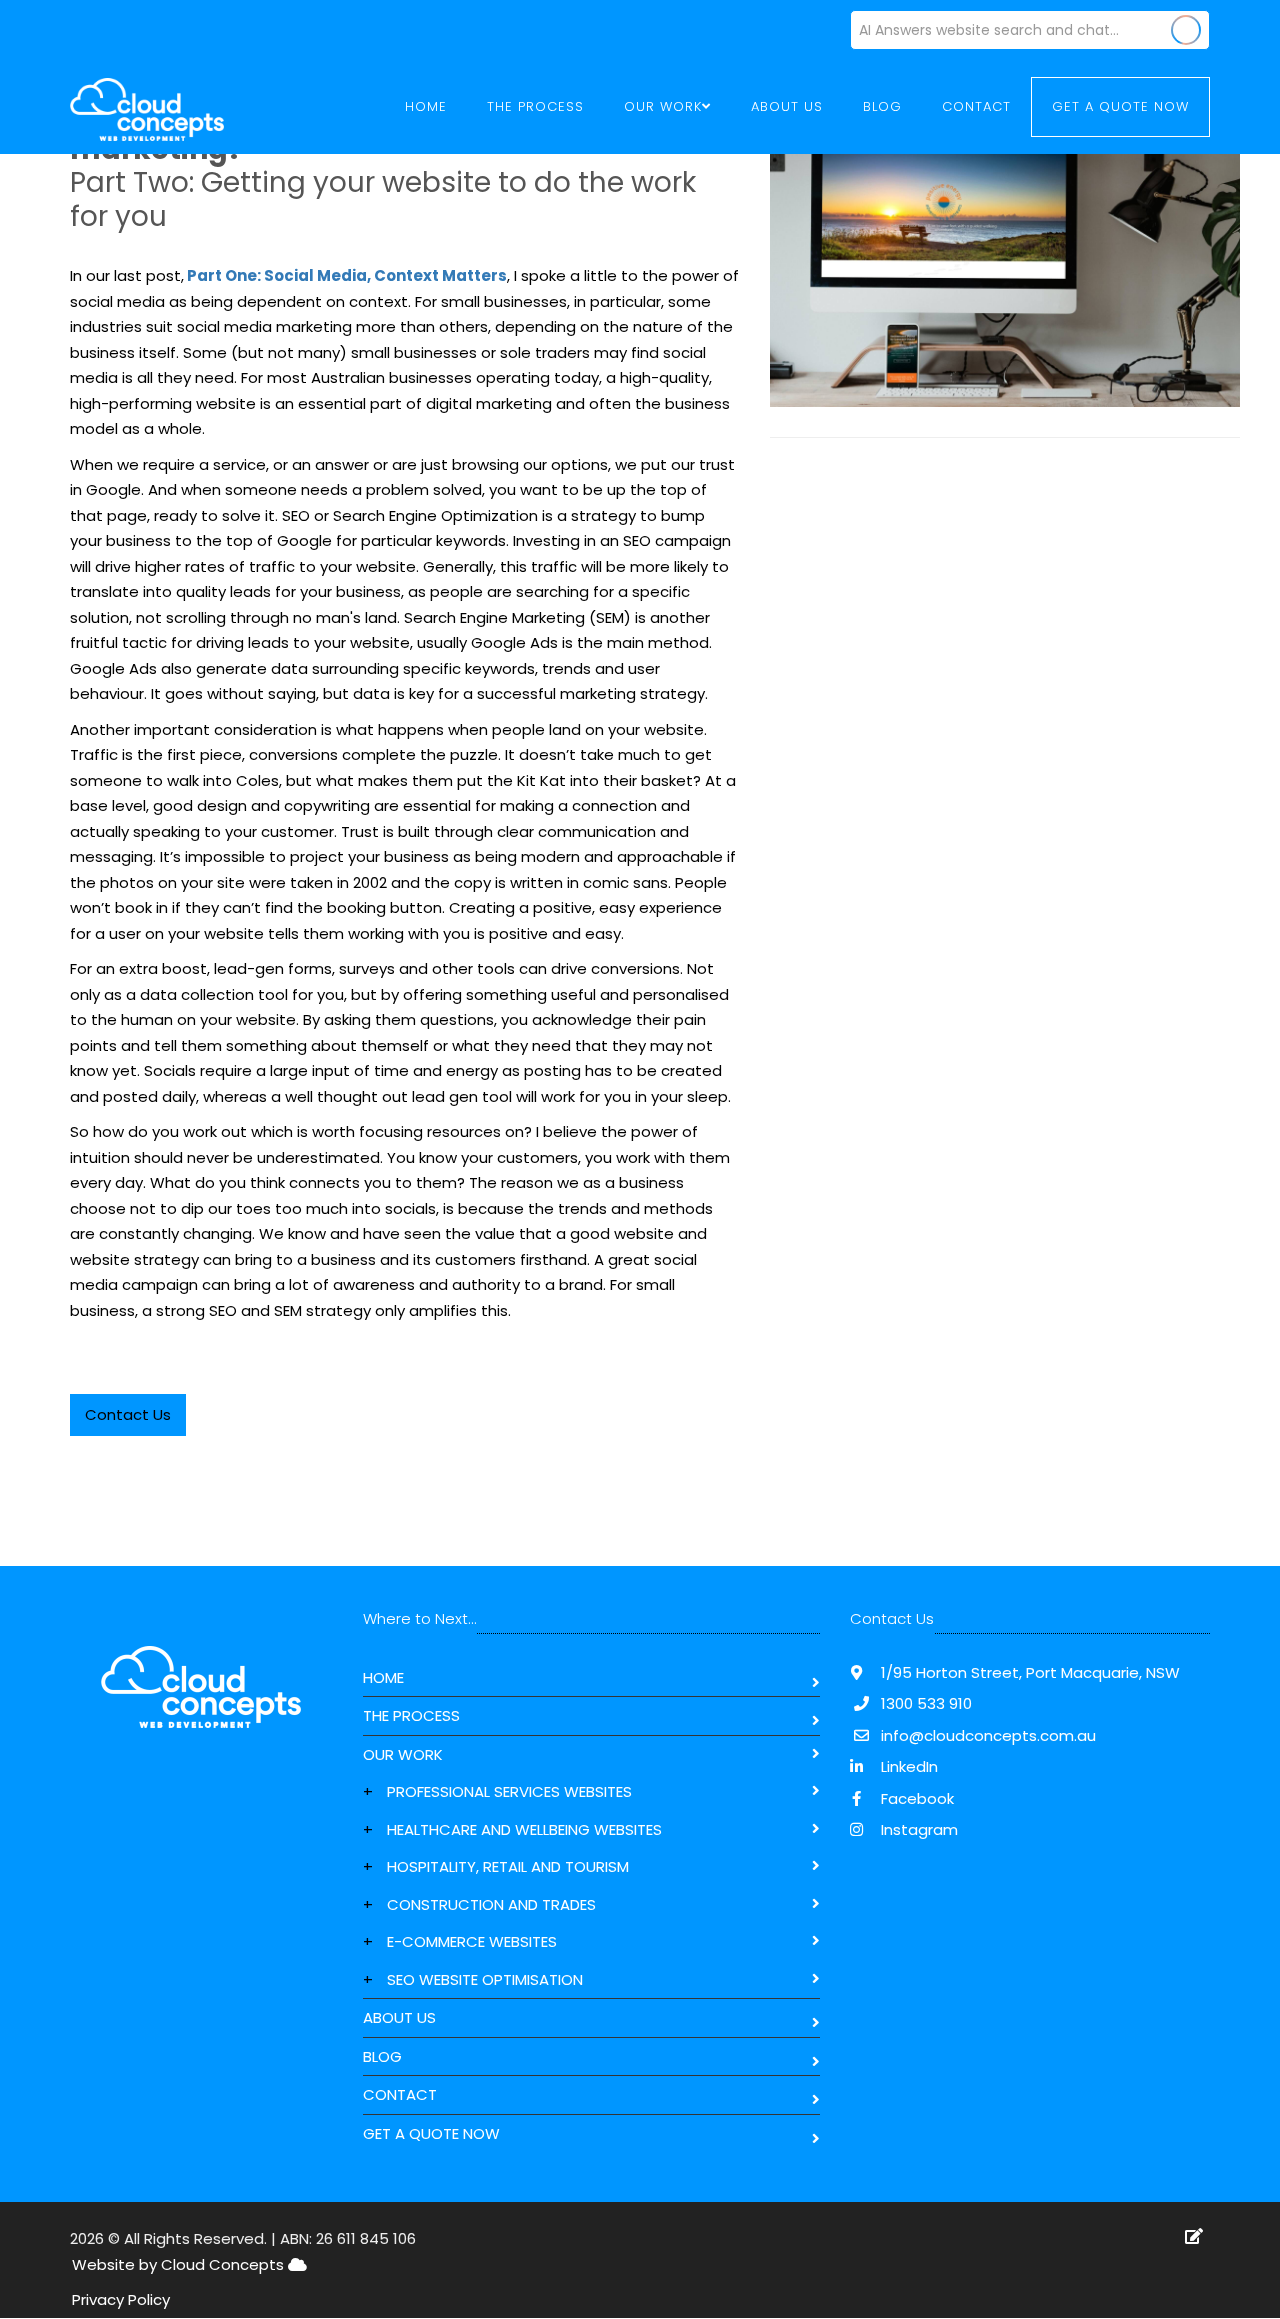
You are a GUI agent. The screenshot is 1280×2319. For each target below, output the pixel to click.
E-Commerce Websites (472, 1941)
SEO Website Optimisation (485, 1979)
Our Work (403, 1754)
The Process (535, 106)
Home (426, 106)
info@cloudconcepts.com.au (988, 1735)
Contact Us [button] (128, 1414)
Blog (882, 106)
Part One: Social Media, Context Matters (345, 275)
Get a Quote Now (1120, 106)
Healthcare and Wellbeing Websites (524, 1829)
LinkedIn (907, 1766)
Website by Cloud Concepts (180, 2264)
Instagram (917, 1829)
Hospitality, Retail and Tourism (508, 1866)
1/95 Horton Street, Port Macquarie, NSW (1028, 1672)
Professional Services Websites (509, 1791)
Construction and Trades (491, 1904)
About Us (787, 106)
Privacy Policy (121, 2299)
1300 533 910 (926, 1703)
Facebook (915, 1798)
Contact (976, 106)
